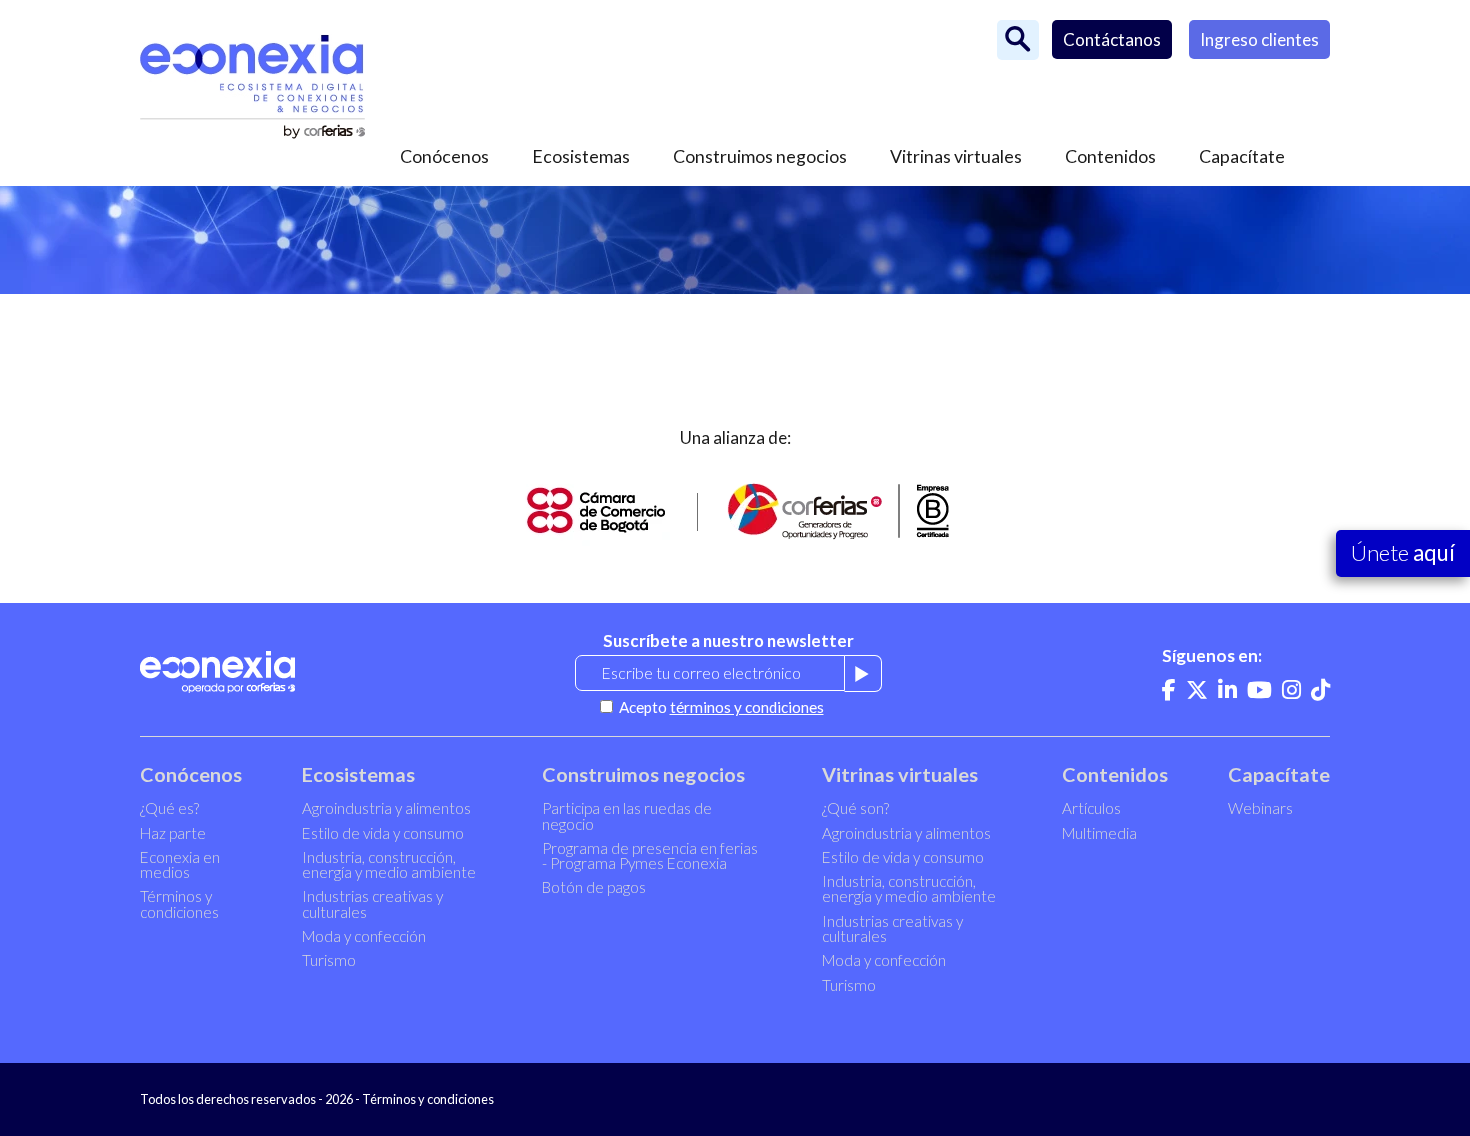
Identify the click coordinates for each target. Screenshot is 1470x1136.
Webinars (1260, 808)
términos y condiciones (747, 707)
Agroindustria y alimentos (386, 808)
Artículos (1091, 808)
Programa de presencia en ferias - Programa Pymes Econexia (650, 855)
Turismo (329, 960)
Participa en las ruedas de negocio (627, 815)
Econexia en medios (180, 864)
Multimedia (1099, 833)
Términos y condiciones (179, 903)
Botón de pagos (594, 887)
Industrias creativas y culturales (372, 903)
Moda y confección (364, 936)
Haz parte (173, 833)
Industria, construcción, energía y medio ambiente (389, 864)
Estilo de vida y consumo (383, 833)
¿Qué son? (855, 808)
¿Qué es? (169, 808)
